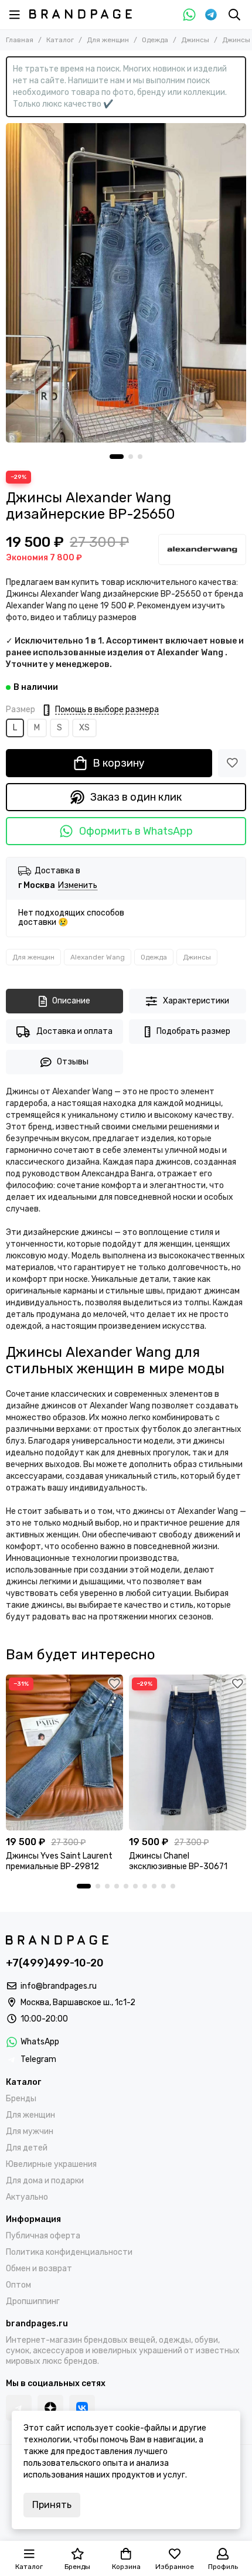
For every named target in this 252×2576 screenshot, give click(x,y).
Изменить (78, 886)
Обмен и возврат (39, 2269)
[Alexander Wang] (202, 549)
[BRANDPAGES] (81, 14)
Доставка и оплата (74, 1031)
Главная (20, 40)
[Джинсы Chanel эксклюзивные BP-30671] (188, 1753)
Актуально (27, 2197)
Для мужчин (30, 2131)
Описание (71, 1001)
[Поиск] (234, 15)
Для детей (27, 2148)
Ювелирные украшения (51, 2164)
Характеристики (196, 1001)
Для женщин (108, 40)
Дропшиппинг (33, 2301)
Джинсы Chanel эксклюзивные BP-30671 (178, 1861)
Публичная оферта (43, 2236)
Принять (52, 2505)
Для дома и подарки (45, 2181)
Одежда (155, 40)
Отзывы (73, 1062)
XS (84, 728)
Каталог (60, 40)
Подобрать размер (193, 1031)
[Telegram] (211, 15)
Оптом (18, 2285)
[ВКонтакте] (82, 2408)
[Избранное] (232, 763)
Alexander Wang (98, 957)
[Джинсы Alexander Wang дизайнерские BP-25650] (126, 283)
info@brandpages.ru (59, 1986)
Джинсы (195, 40)
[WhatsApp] (189, 15)
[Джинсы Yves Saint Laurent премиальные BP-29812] (64, 1753)
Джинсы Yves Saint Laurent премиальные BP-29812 (59, 1861)
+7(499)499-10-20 (55, 1963)
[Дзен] (50, 2408)
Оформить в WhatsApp (136, 831)
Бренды (21, 2099)
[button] (117, 457)
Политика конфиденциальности (69, 2252)
